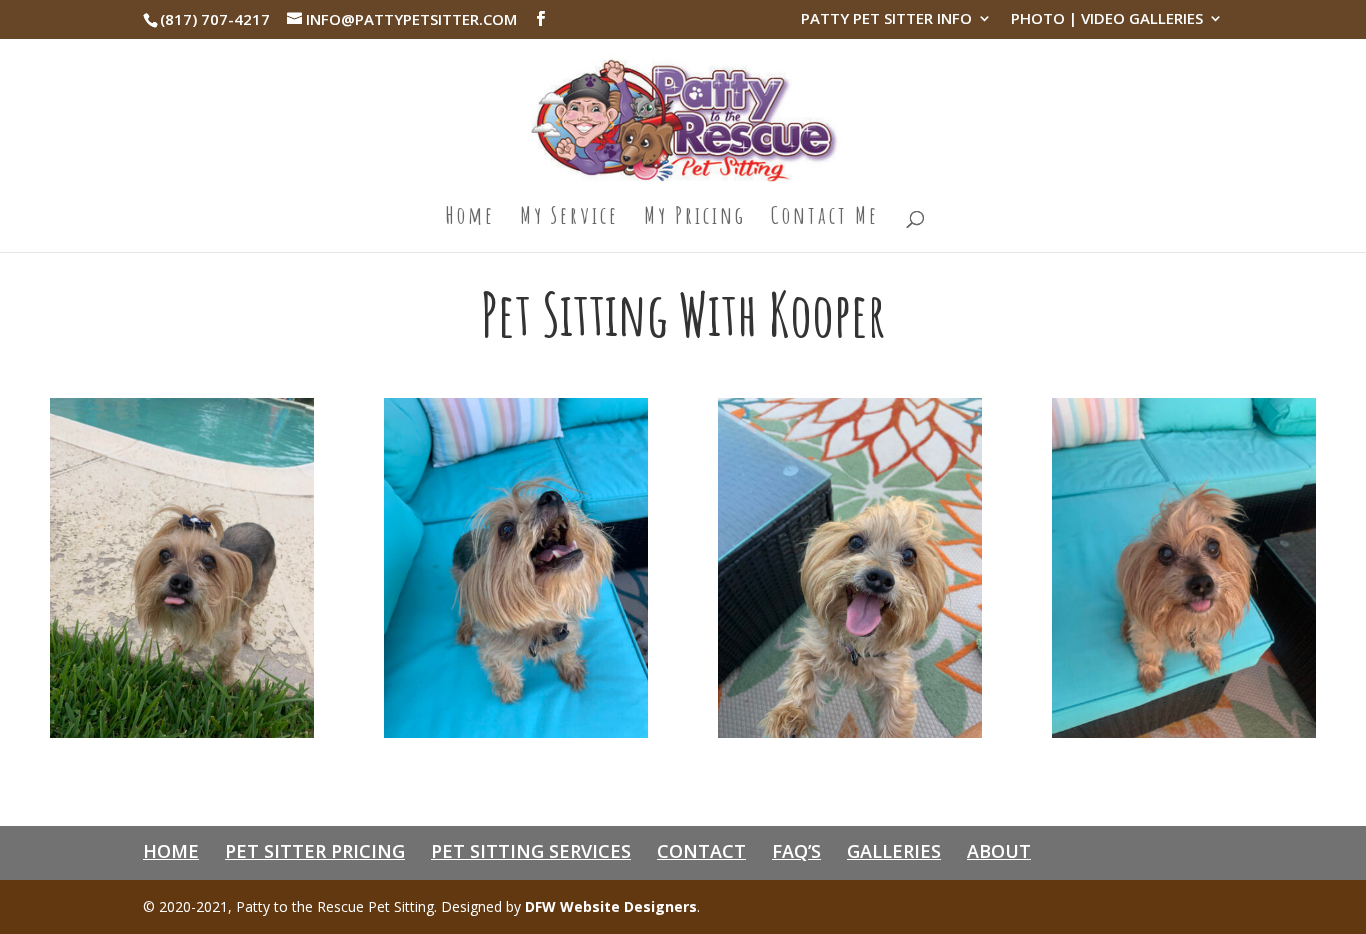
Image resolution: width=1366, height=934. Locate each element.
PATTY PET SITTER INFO (886, 19)
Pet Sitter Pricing (315, 851)
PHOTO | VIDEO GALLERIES (1107, 19)
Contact (701, 851)
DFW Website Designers (611, 906)
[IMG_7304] (1184, 732)
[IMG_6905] (516, 732)
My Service (569, 219)
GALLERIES (894, 851)
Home (470, 219)
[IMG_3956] (182, 732)
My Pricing (695, 219)
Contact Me (825, 219)
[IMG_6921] (850, 732)
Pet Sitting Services (531, 851)
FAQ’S (796, 851)
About (999, 851)
